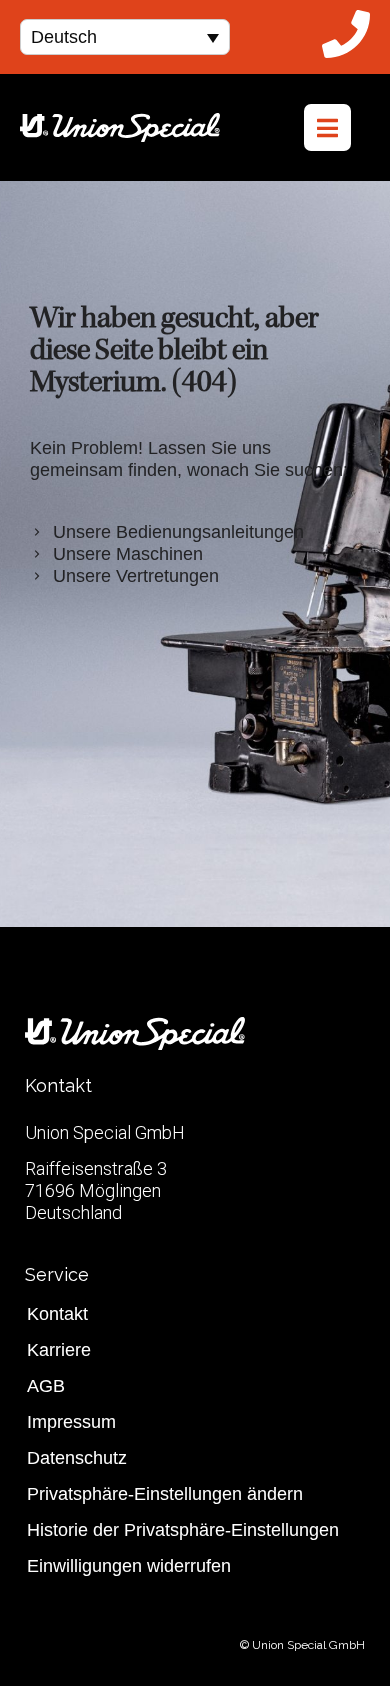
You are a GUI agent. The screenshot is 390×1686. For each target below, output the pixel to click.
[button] (125, 36)
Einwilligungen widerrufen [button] (129, 1566)
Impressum (71, 1422)
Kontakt (57, 1314)
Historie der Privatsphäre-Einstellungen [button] (183, 1530)
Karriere (59, 1350)
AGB (46, 1386)
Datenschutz (77, 1458)
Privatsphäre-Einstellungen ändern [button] (165, 1494)
